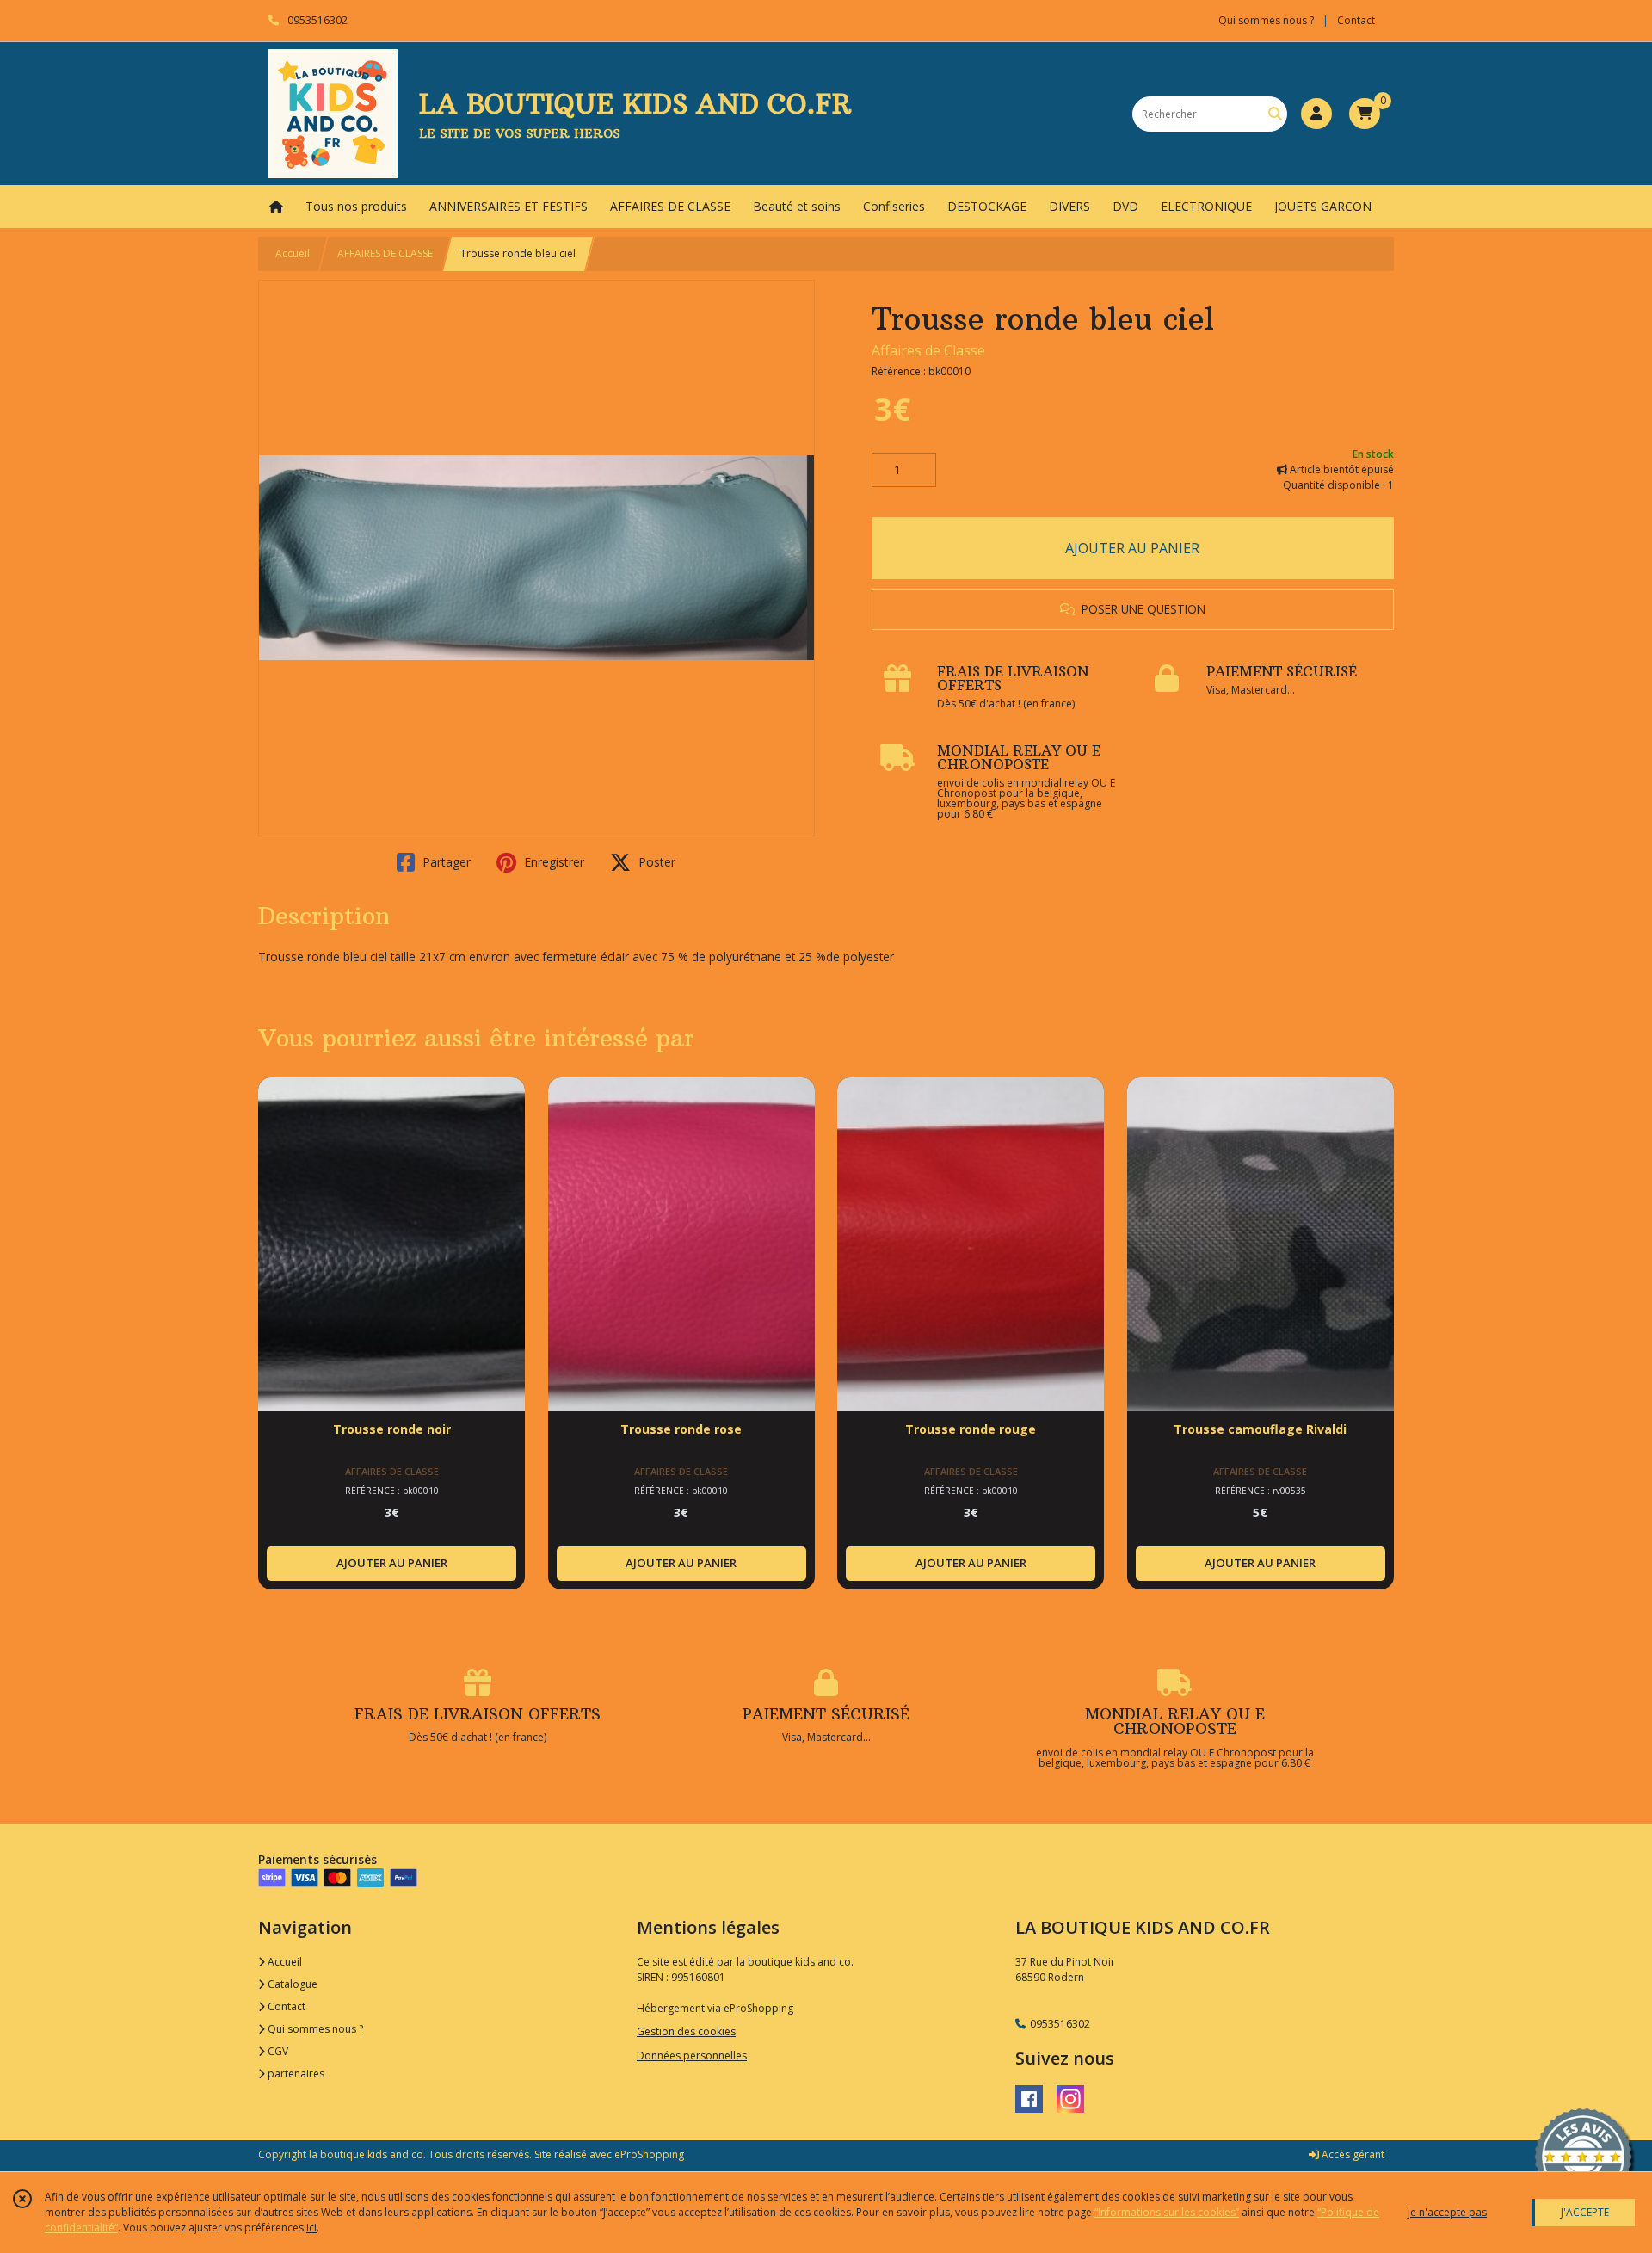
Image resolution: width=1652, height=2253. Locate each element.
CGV (277, 2051)
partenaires (295, 2074)
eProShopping (649, 2154)
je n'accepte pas (1447, 2212)
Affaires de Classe (928, 350)
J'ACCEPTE (1585, 2212)
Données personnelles (692, 2055)
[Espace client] (1316, 114)
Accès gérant (1352, 2154)
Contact (1356, 20)
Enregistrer (552, 862)
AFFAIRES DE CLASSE (385, 253)
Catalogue (291, 1984)
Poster (655, 862)
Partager (445, 862)
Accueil (293, 253)
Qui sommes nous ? (314, 2029)
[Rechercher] (1275, 114)
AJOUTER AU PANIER (1132, 548)
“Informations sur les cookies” (1167, 2212)
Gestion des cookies (686, 2031)
